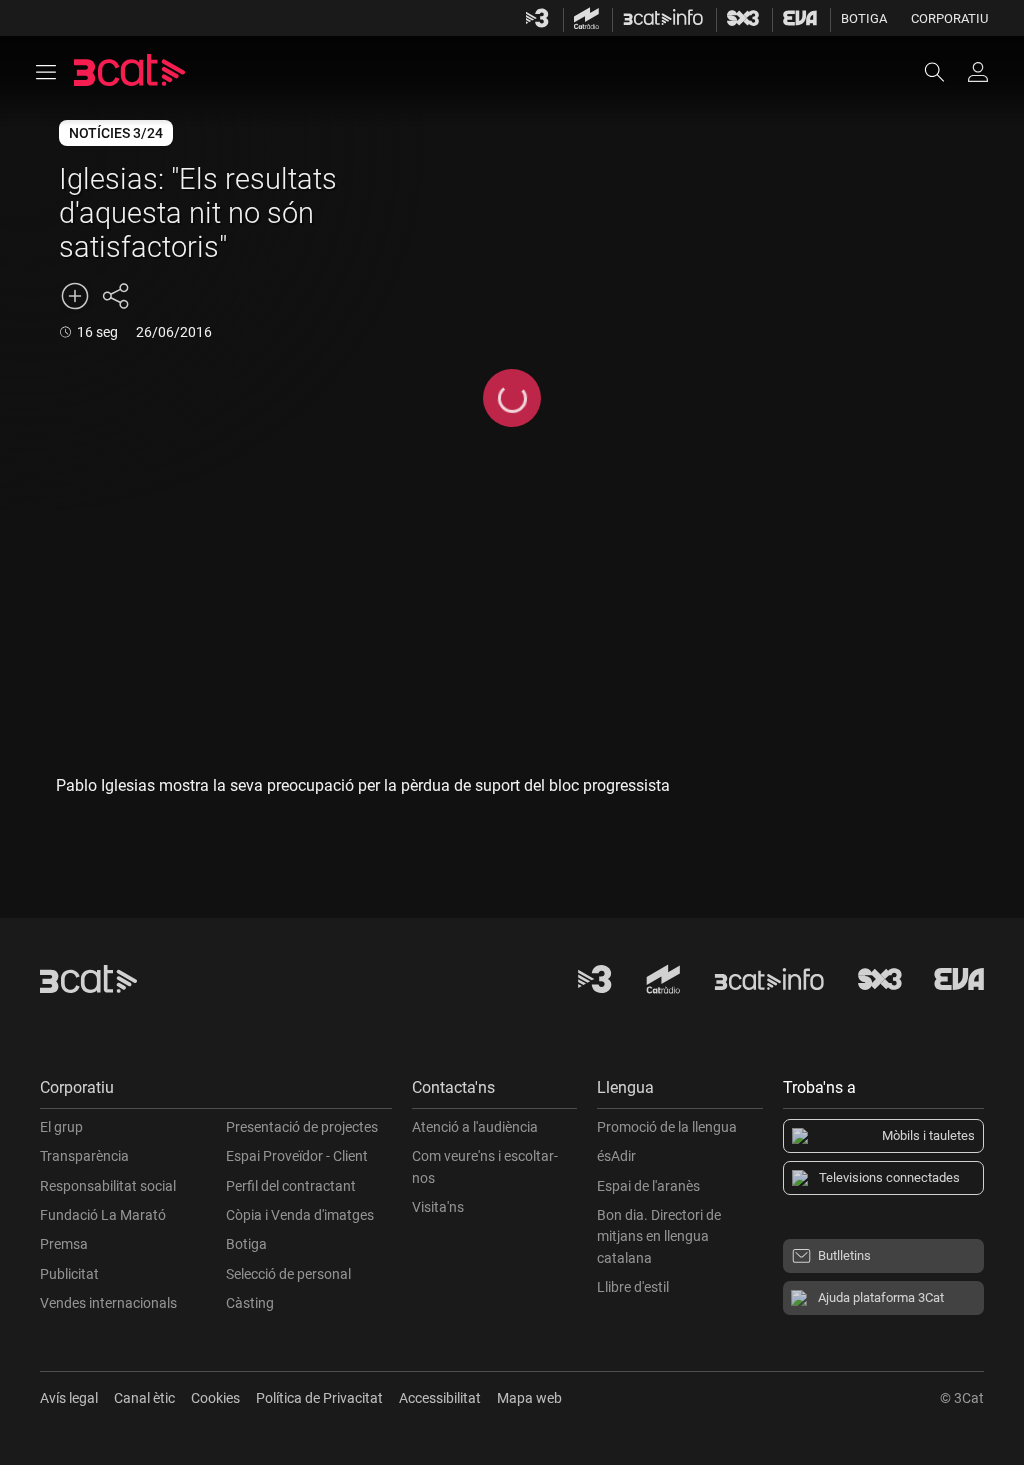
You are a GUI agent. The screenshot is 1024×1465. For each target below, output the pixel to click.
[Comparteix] (115, 296)
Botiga (864, 18)
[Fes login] (978, 72)
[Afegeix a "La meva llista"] (75, 296)
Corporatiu (949, 18)
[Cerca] (944, 72)
